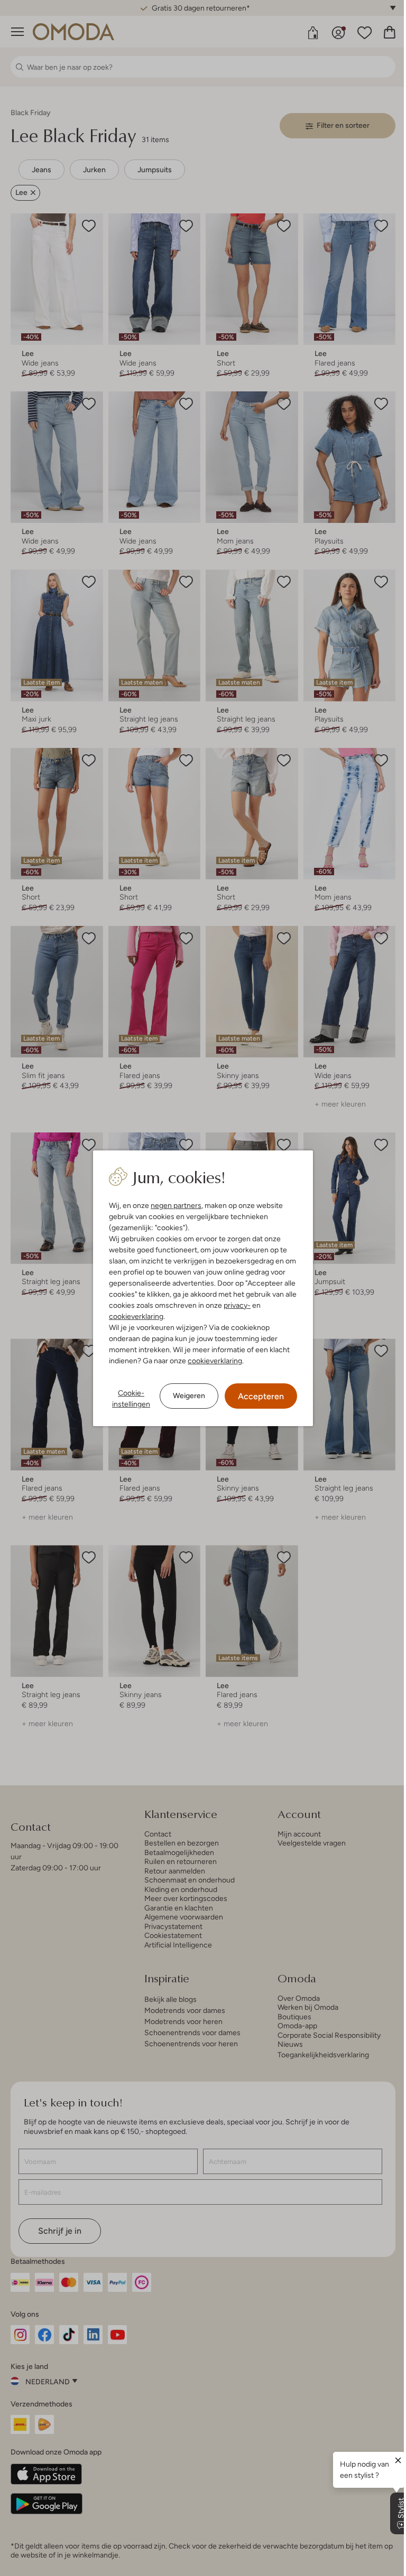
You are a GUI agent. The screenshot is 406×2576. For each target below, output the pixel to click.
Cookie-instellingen (127, 1398)
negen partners (172, 1205)
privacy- (233, 1305)
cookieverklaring (132, 1316)
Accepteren (257, 1396)
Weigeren (185, 1395)
